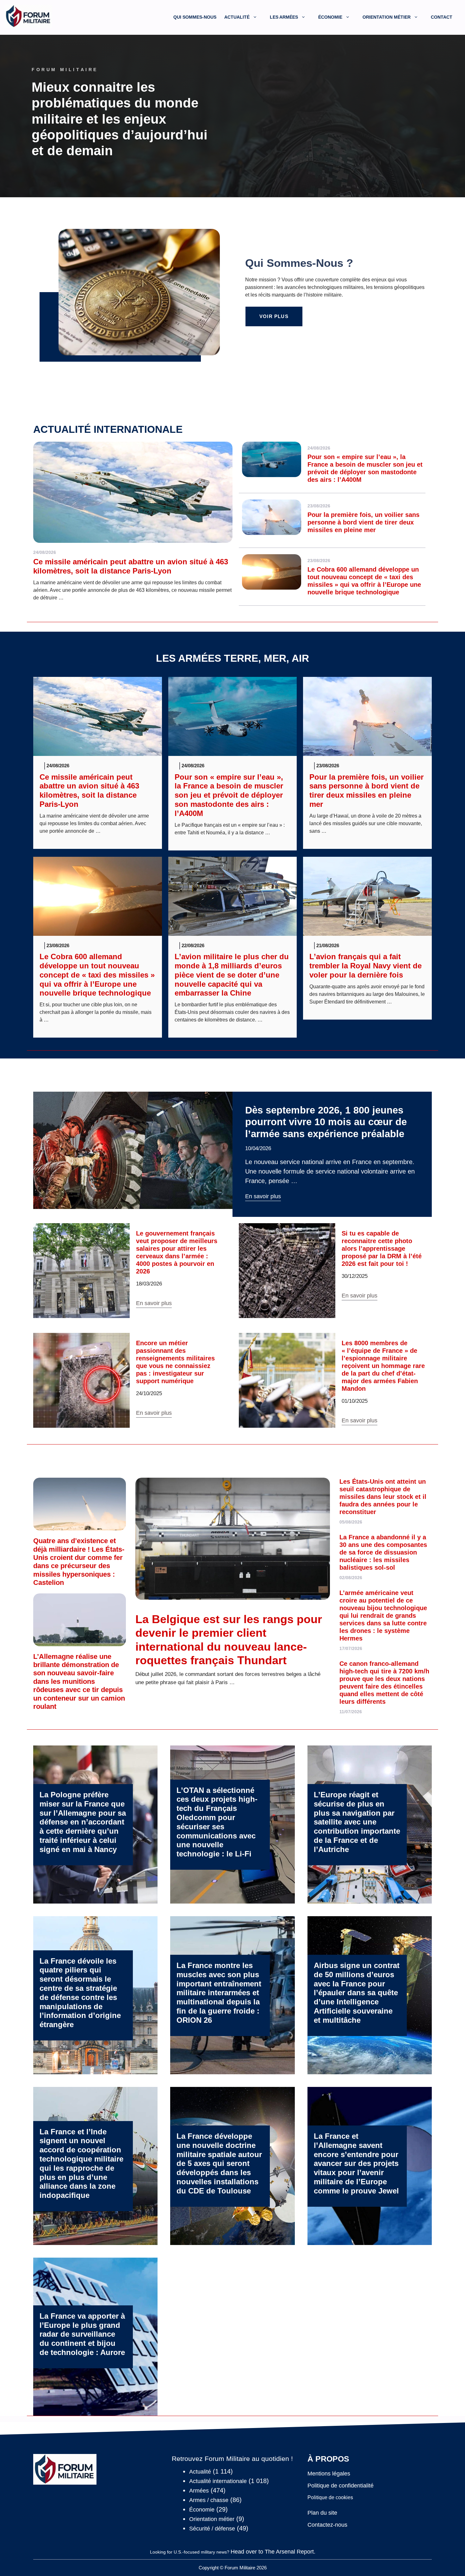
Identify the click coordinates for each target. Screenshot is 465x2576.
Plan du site (322, 2513)
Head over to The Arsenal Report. (273, 2552)
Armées (199, 2491)
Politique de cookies (330, 2497)
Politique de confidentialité (341, 2486)
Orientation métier (387, 17)
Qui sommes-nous (195, 17)
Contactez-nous (327, 2525)
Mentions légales (329, 2474)
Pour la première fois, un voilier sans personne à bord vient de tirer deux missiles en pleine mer (363, 522)
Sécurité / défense (212, 2529)
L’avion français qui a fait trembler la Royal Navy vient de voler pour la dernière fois (366, 966)
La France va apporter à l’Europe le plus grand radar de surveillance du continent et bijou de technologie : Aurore (82, 2334)
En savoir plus (263, 1196)
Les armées (284, 17)
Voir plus (274, 316)
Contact (442, 17)
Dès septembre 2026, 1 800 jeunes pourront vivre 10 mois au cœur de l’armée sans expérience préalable (326, 1122)
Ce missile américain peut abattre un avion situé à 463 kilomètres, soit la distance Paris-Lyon (131, 566)
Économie (330, 17)
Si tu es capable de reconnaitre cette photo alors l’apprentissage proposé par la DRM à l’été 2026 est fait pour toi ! (382, 1248)
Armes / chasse (209, 2500)
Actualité (237, 17)
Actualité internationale (108, 429)
